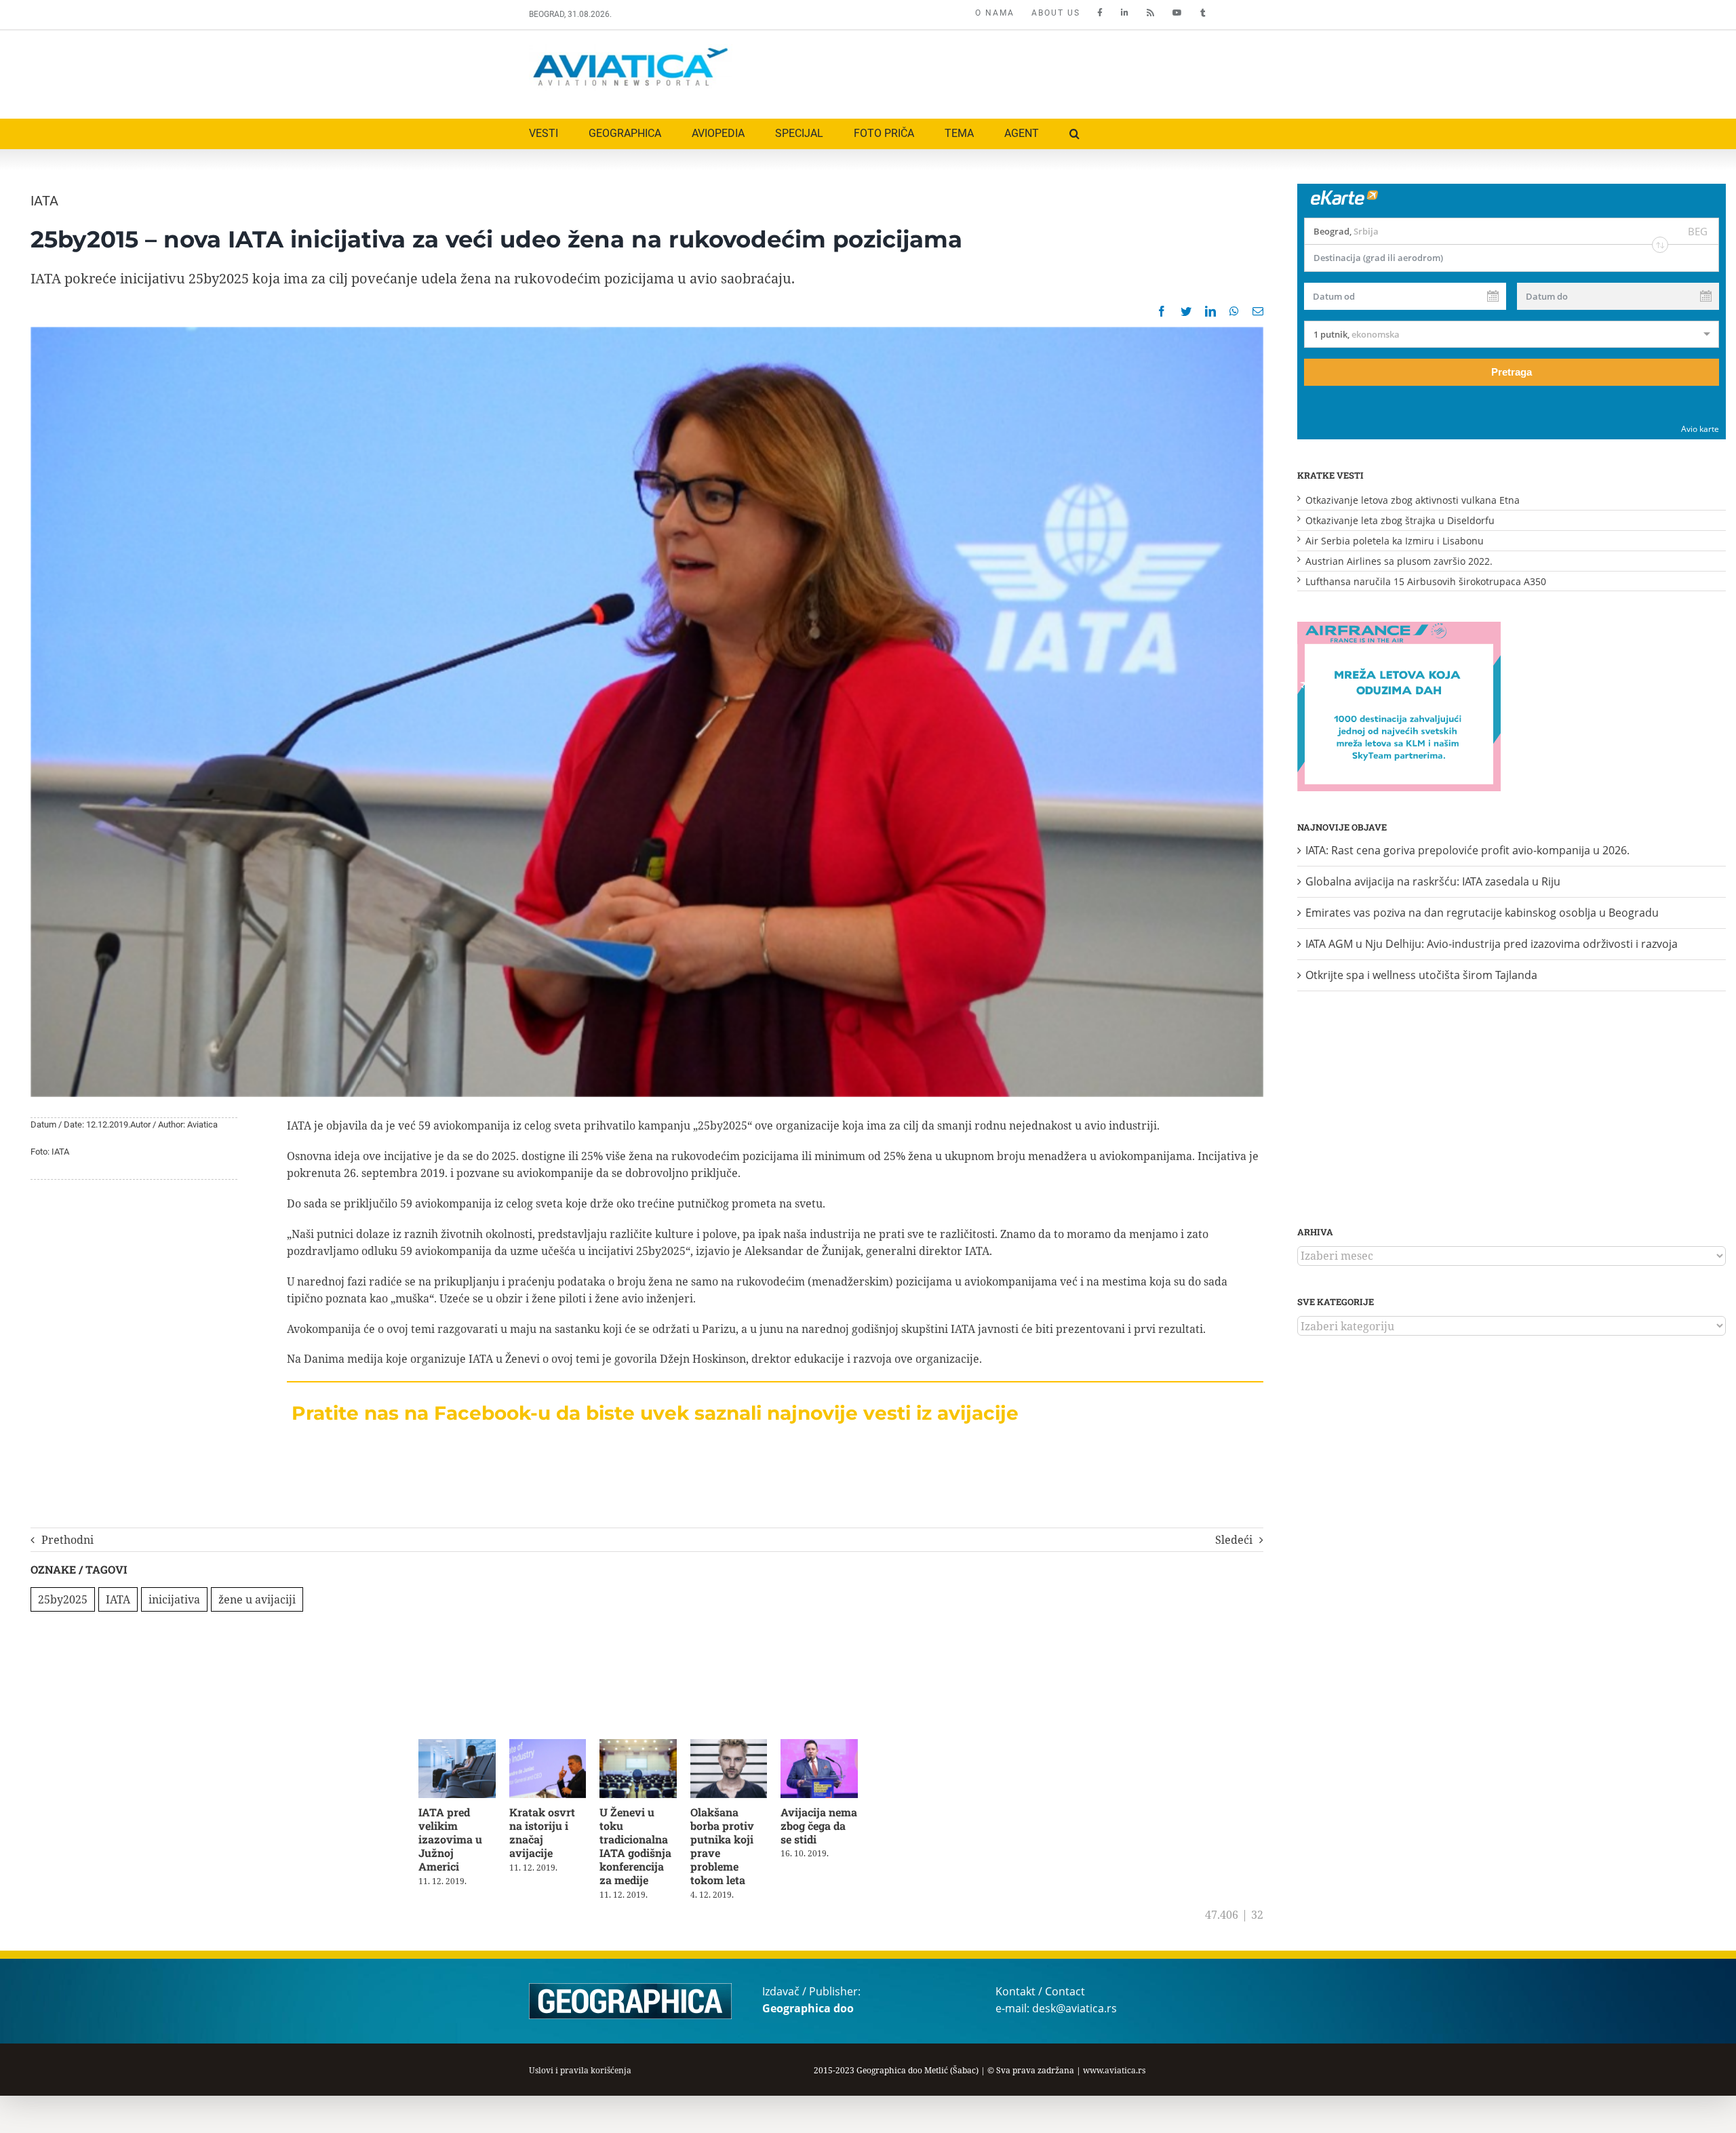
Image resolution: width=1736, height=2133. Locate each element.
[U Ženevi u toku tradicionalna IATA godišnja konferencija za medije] (647, 1747)
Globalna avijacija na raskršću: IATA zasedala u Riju (1433, 881)
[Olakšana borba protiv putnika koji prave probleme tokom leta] (741, 1747)
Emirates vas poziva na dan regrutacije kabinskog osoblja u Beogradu (1482, 913)
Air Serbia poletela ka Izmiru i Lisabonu (1395, 541)
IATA (44, 201)
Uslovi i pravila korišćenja (580, 2073)
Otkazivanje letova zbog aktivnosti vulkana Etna (1413, 500)
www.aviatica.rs (1114, 2073)
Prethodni (67, 1540)
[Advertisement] (961, 71)
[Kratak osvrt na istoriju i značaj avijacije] (553, 1747)
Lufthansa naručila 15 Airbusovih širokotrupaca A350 (1426, 581)
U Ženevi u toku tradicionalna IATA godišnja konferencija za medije (646, 1849)
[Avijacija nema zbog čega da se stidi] (834, 1747)
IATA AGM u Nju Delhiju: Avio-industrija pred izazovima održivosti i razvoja (1492, 944)
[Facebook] (1162, 311)
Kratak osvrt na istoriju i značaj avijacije (553, 1828)
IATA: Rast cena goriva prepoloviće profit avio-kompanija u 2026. (1467, 850)
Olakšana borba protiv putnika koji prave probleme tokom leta (741, 1842)
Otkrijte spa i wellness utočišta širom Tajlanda (1421, 975)
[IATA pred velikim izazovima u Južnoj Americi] (459, 1747)
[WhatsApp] (1234, 311)
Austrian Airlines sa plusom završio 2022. (1399, 561)
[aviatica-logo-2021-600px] (631, 49)
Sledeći (1234, 1540)
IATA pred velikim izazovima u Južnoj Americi (458, 1835)
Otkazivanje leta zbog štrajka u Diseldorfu (1400, 520)
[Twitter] (1186, 311)
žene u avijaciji (257, 1599)
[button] (1074, 134)
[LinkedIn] (1210, 311)
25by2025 (63, 1599)
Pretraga (1512, 372)
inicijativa (174, 1599)
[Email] (1258, 311)
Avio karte (1700, 429)
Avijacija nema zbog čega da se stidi (833, 1828)
